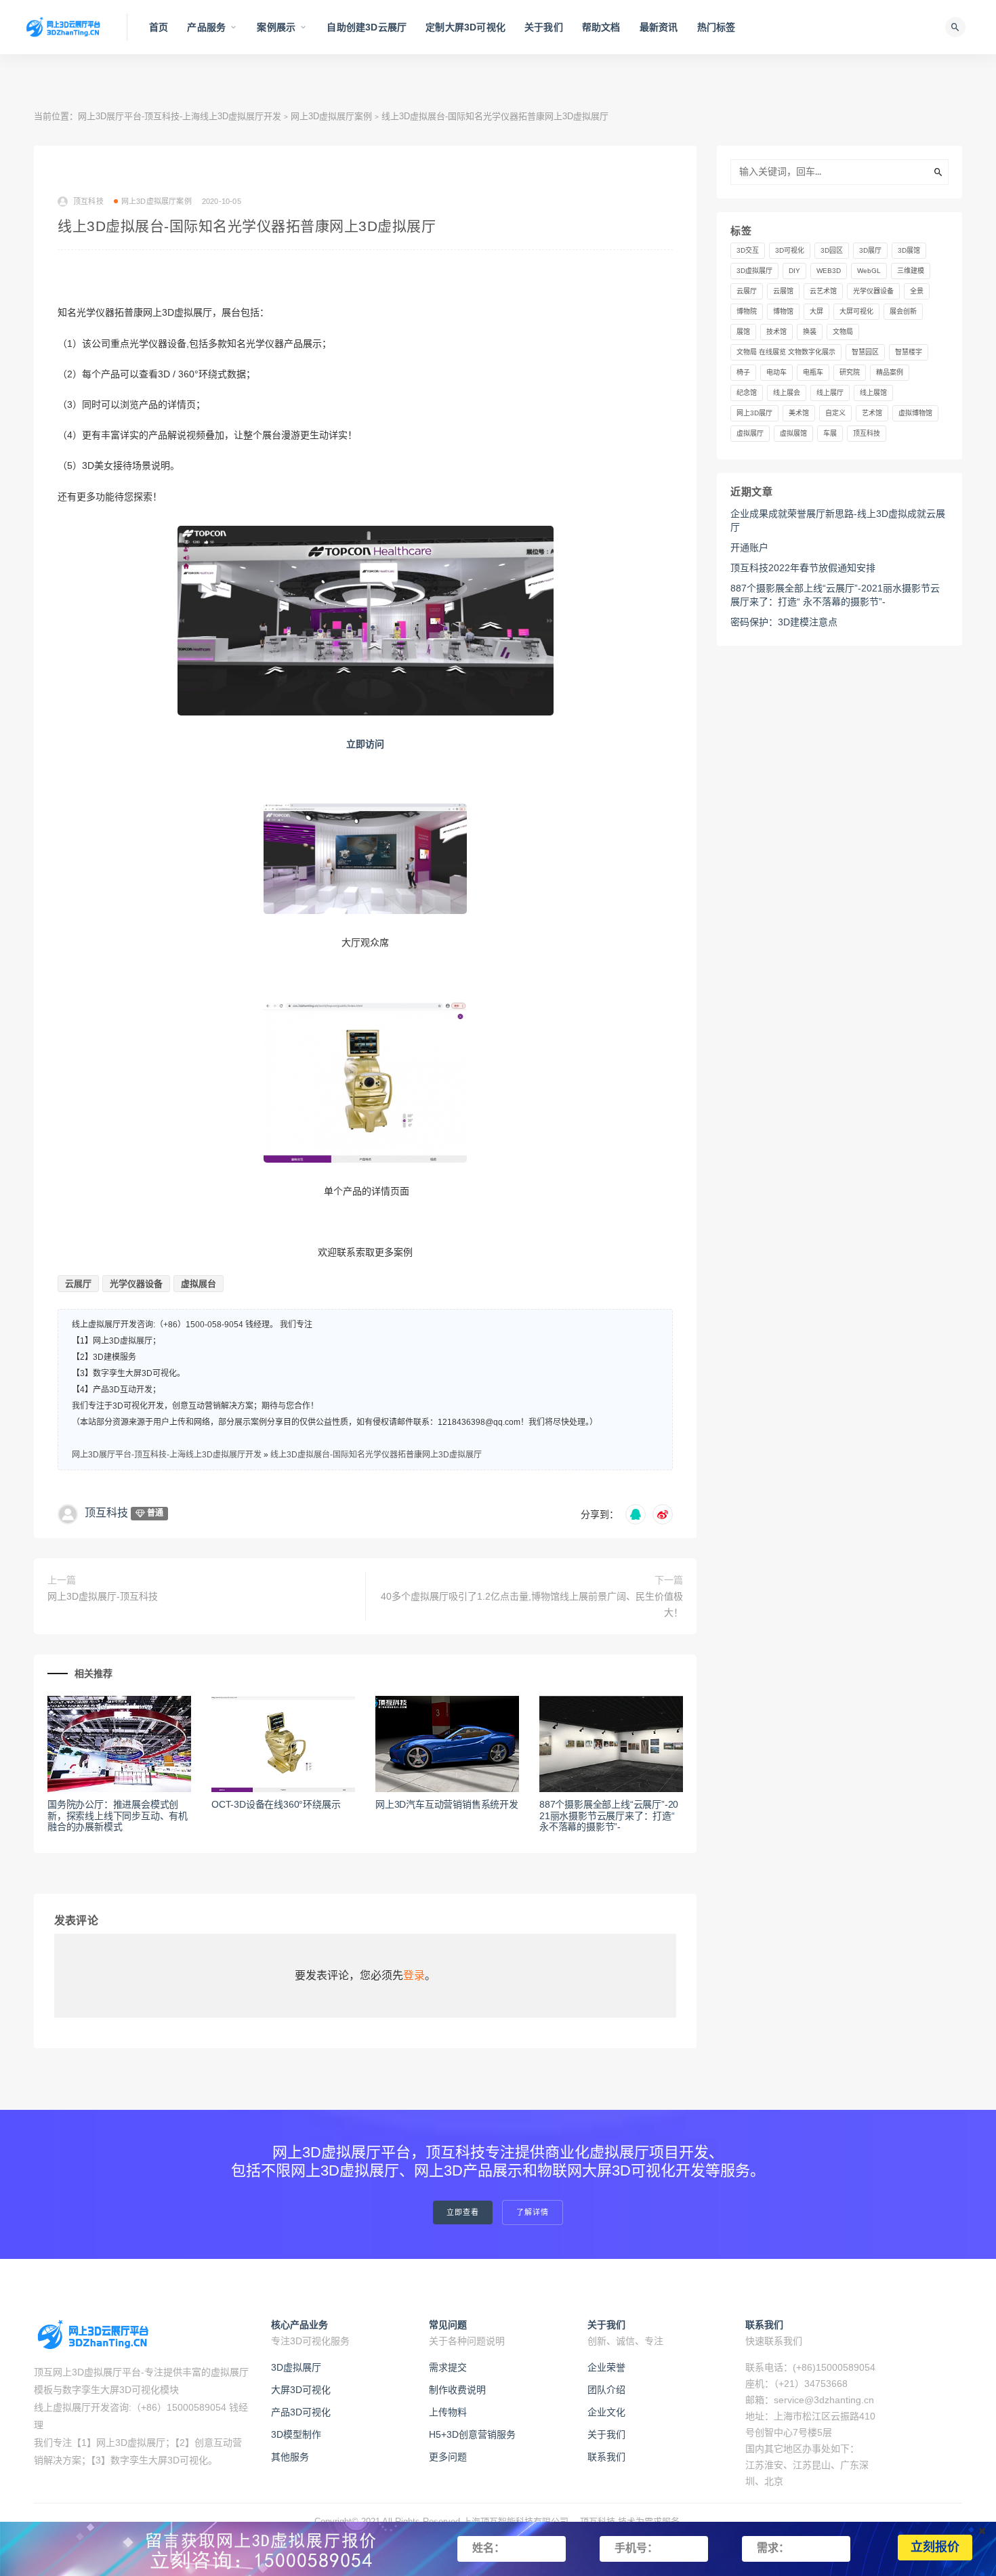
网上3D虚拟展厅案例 (331, 116)
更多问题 (448, 2457)
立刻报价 (935, 2548)
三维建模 (911, 271)
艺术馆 (872, 413)
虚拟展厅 (750, 433)
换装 (810, 332)
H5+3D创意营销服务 (472, 2434)
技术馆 (776, 332)
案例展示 (276, 27)
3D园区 (832, 250)
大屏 (816, 311)
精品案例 (890, 372)
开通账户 (749, 547)
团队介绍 (606, 2390)
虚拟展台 (199, 1284)
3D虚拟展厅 (754, 271)
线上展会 (787, 393)
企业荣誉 (606, 2367)
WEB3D (829, 271)
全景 (917, 291)
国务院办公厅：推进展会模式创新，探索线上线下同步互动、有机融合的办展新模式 (118, 1816)
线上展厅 (830, 393)
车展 (830, 433)
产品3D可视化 (301, 2412)
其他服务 (290, 2457)
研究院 (850, 372)
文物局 (843, 332)
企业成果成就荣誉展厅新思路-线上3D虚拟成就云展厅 (838, 520)
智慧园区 (865, 352)
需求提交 (448, 2367)
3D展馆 (909, 250)
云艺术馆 (823, 291)
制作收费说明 (457, 2390)
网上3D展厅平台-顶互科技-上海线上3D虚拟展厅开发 (180, 116)
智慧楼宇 (909, 352)
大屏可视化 (856, 311)
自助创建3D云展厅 (367, 27)
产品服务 (206, 27)
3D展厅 (870, 250)
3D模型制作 (296, 2434)
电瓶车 (813, 372)
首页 (159, 27)
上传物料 (448, 2412)
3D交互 (748, 250)
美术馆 (799, 413)
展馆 (743, 332)
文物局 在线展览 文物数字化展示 (786, 352)
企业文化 (606, 2412)
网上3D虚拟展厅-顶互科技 (103, 1596)
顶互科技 (106, 1513)
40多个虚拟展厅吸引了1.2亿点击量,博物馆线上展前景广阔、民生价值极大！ (532, 1604)
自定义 (835, 413)
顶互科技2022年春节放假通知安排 (803, 568)
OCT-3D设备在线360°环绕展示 (276, 1804)
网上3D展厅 (754, 413)
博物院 (747, 311)
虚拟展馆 (793, 433)
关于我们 (544, 27)
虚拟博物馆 (915, 413)
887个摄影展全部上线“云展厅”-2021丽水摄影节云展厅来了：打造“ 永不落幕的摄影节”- (609, 1816)
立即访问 (365, 744)
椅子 (743, 372)
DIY (794, 271)
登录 (414, 1975)
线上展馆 (873, 393)
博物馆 (783, 311)
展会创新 (903, 311)
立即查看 (463, 2213)
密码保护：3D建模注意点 (784, 622)
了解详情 (533, 2213)
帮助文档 (601, 27)
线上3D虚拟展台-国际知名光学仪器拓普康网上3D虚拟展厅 (376, 1455)
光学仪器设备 (136, 1284)
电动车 (776, 372)
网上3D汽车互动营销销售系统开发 (447, 1804)
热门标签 (717, 27)
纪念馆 (747, 393)
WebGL (869, 271)
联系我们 (606, 2457)
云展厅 (78, 1284)
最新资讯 (659, 27)
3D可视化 (790, 250)
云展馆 (783, 291)
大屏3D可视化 (301, 2390)
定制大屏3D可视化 (465, 27)
